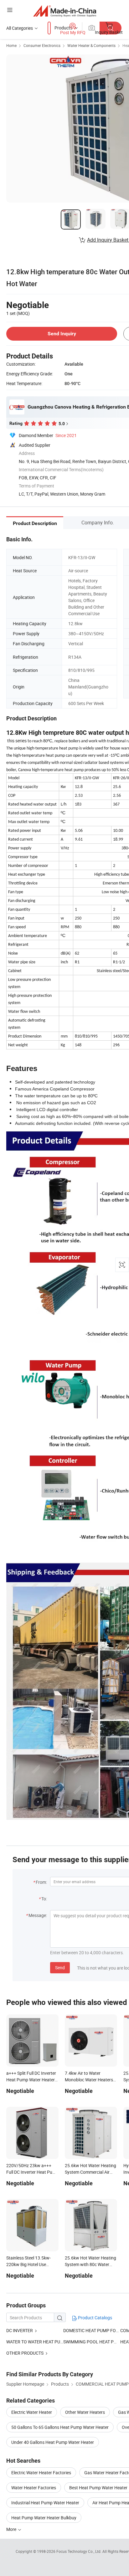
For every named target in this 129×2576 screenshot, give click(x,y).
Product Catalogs (95, 2318)
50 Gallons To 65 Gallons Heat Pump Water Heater (60, 2427)
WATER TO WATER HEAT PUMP (35, 2342)
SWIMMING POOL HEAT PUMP (93, 2342)
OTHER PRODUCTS (25, 2353)
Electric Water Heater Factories (41, 2473)
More (12, 2529)
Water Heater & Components (91, 45)
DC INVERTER (20, 2330)
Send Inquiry (62, 334)
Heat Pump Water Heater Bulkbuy (44, 2518)
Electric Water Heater (32, 2412)
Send (60, 1968)
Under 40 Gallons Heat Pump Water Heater (53, 2442)
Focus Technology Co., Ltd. (79, 2551)
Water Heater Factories (34, 2488)
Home (11, 45)
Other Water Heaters (85, 2412)
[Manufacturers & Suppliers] (65, 11)
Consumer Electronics (42, 45)
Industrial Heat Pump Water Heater (45, 2503)
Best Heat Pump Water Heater (98, 2488)
